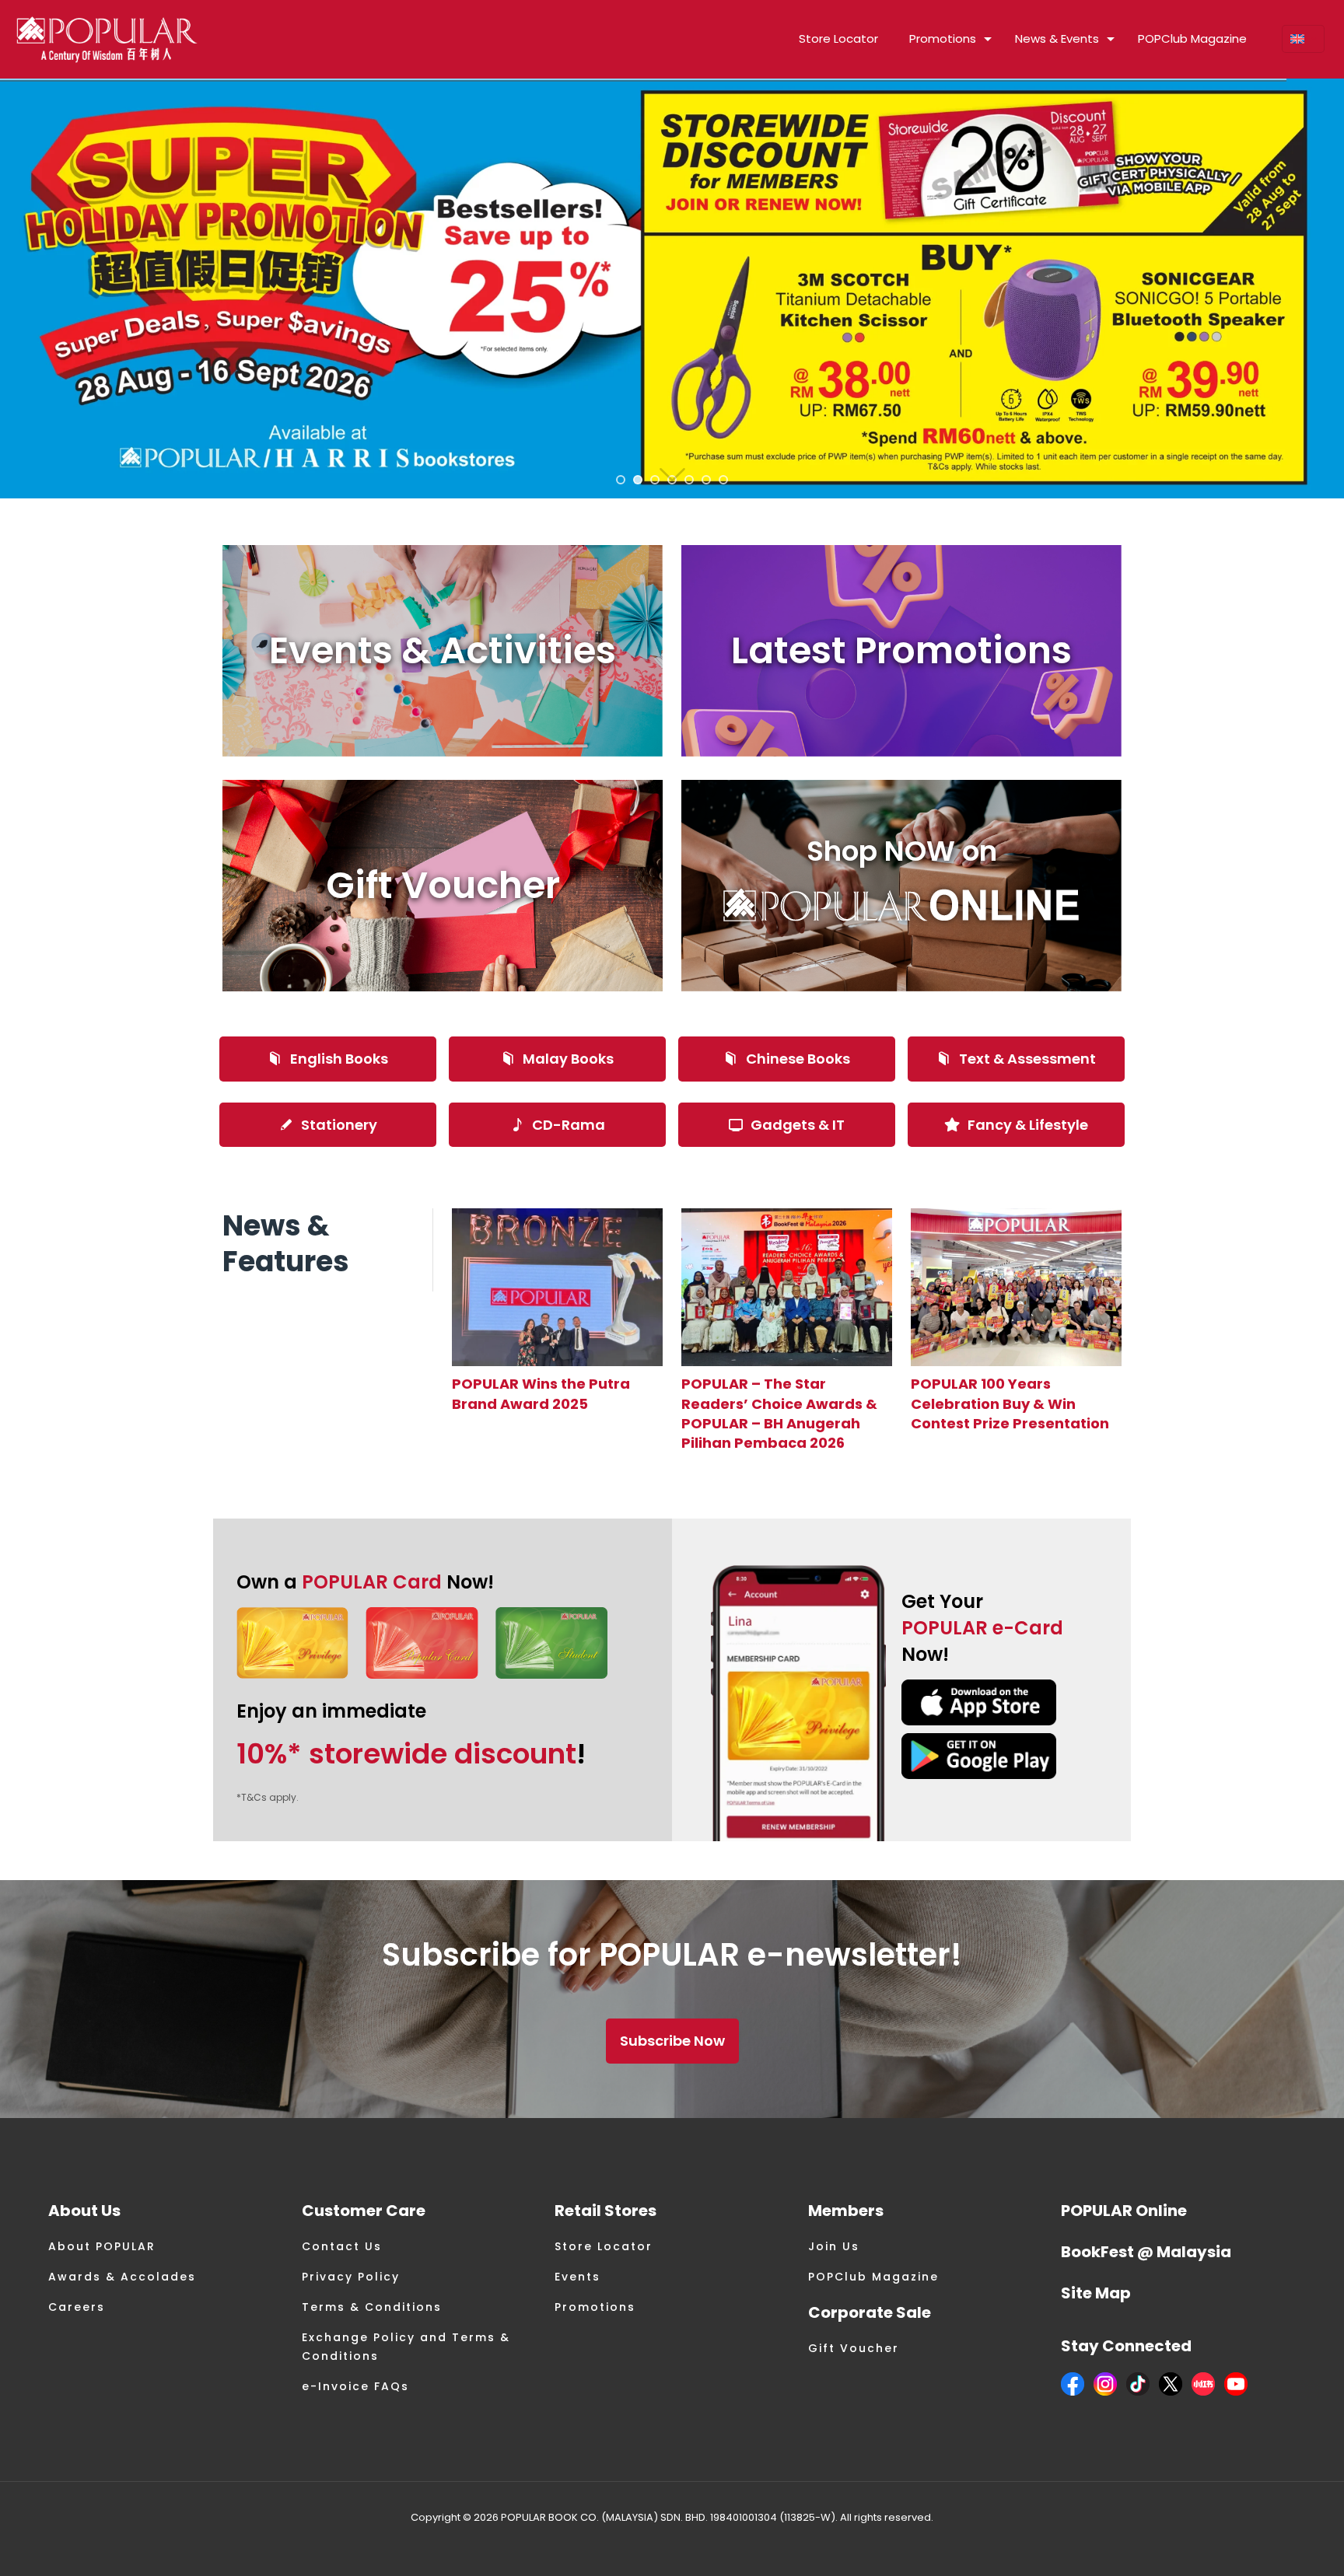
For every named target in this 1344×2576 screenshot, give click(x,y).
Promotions (595, 2307)
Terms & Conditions (372, 2307)
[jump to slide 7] (723, 480)
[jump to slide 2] (638, 480)
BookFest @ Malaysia (1146, 2252)
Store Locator (604, 2246)
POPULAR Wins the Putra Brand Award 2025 (541, 1393)
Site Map (1096, 2293)
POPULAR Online (1124, 2211)
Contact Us (342, 2246)
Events (577, 2277)
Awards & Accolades (122, 2277)
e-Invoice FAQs (355, 2386)
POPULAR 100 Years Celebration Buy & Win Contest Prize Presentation (1010, 1403)
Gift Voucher (854, 2348)
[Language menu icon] (1303, 39)
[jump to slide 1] (621, 480)
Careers (77, 2307)
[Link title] (557, 1287)
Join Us (834, 2246)
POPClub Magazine (873, 2277)
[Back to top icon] (1269, 2544)
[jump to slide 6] (706, 480)
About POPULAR (102, 2246)
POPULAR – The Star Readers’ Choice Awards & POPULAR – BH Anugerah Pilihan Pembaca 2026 (779, 1413)
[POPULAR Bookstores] (107, 39)
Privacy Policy (351, 2277)
